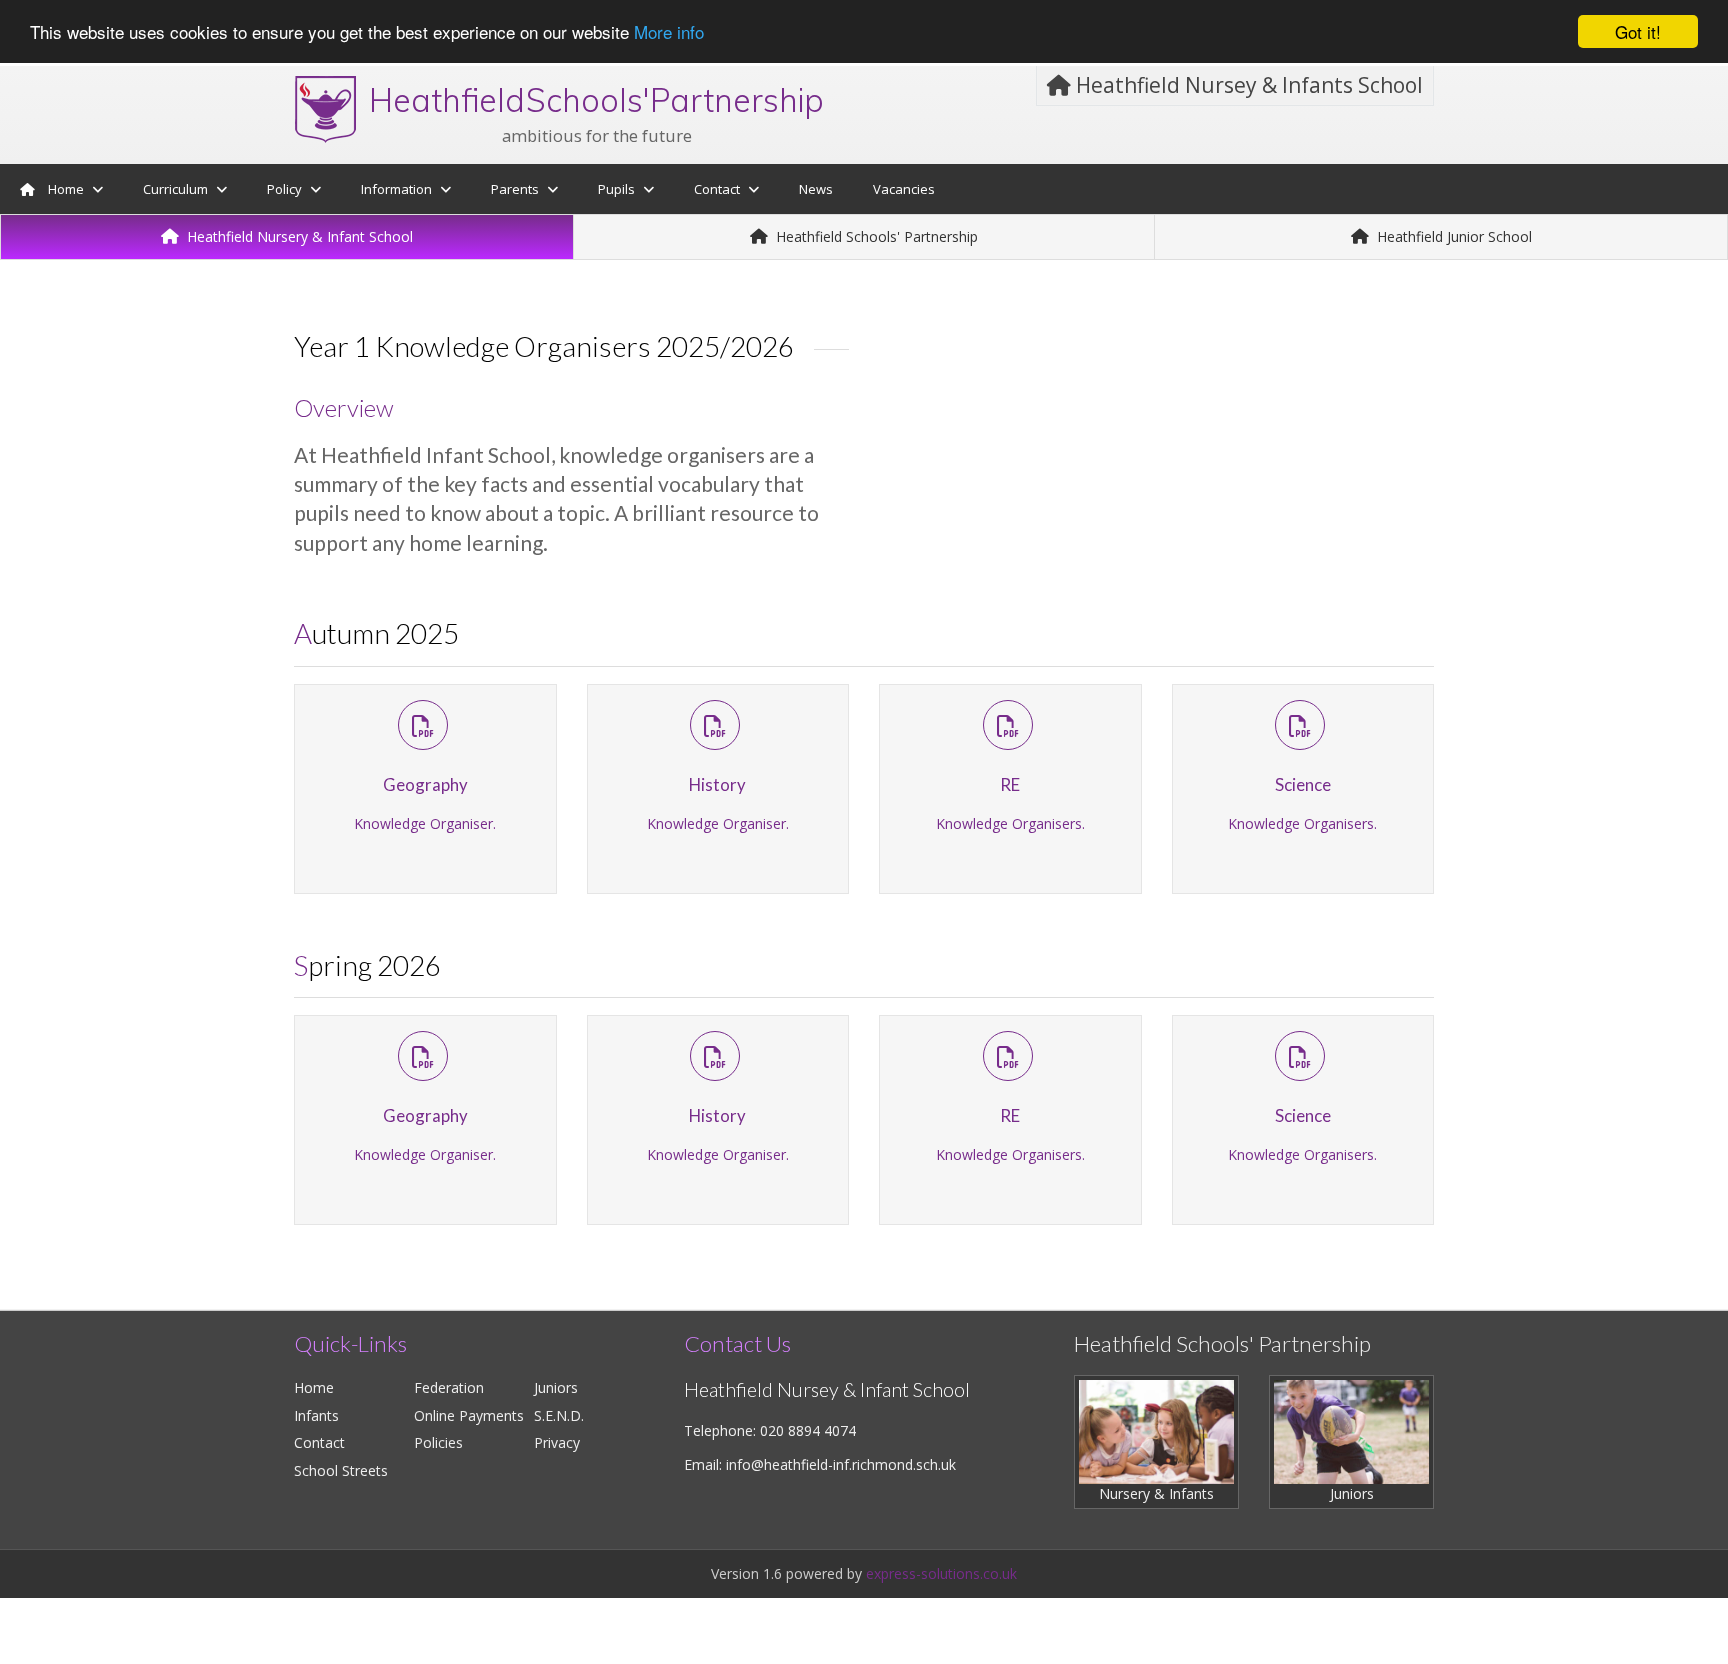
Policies (438, 1442)
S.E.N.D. (559, 1415)
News (816, 189)
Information (396, 189)
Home (66, 189)
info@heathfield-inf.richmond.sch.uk (841, 1464)
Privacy (557, 1442)
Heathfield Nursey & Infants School (1247, 85)
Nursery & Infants (1156, 1493)
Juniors (556, 1387)
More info (669, 32)
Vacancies (904, 189)
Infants (316, 1415)
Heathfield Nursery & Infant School (298, 236)
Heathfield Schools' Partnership (875, 236)
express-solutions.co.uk (941, 1573)
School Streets (341, 1470)
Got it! (1638, 31)
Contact (319, 1442)
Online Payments (469, 1415)
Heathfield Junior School (1452, 236)
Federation (449, 1387)
